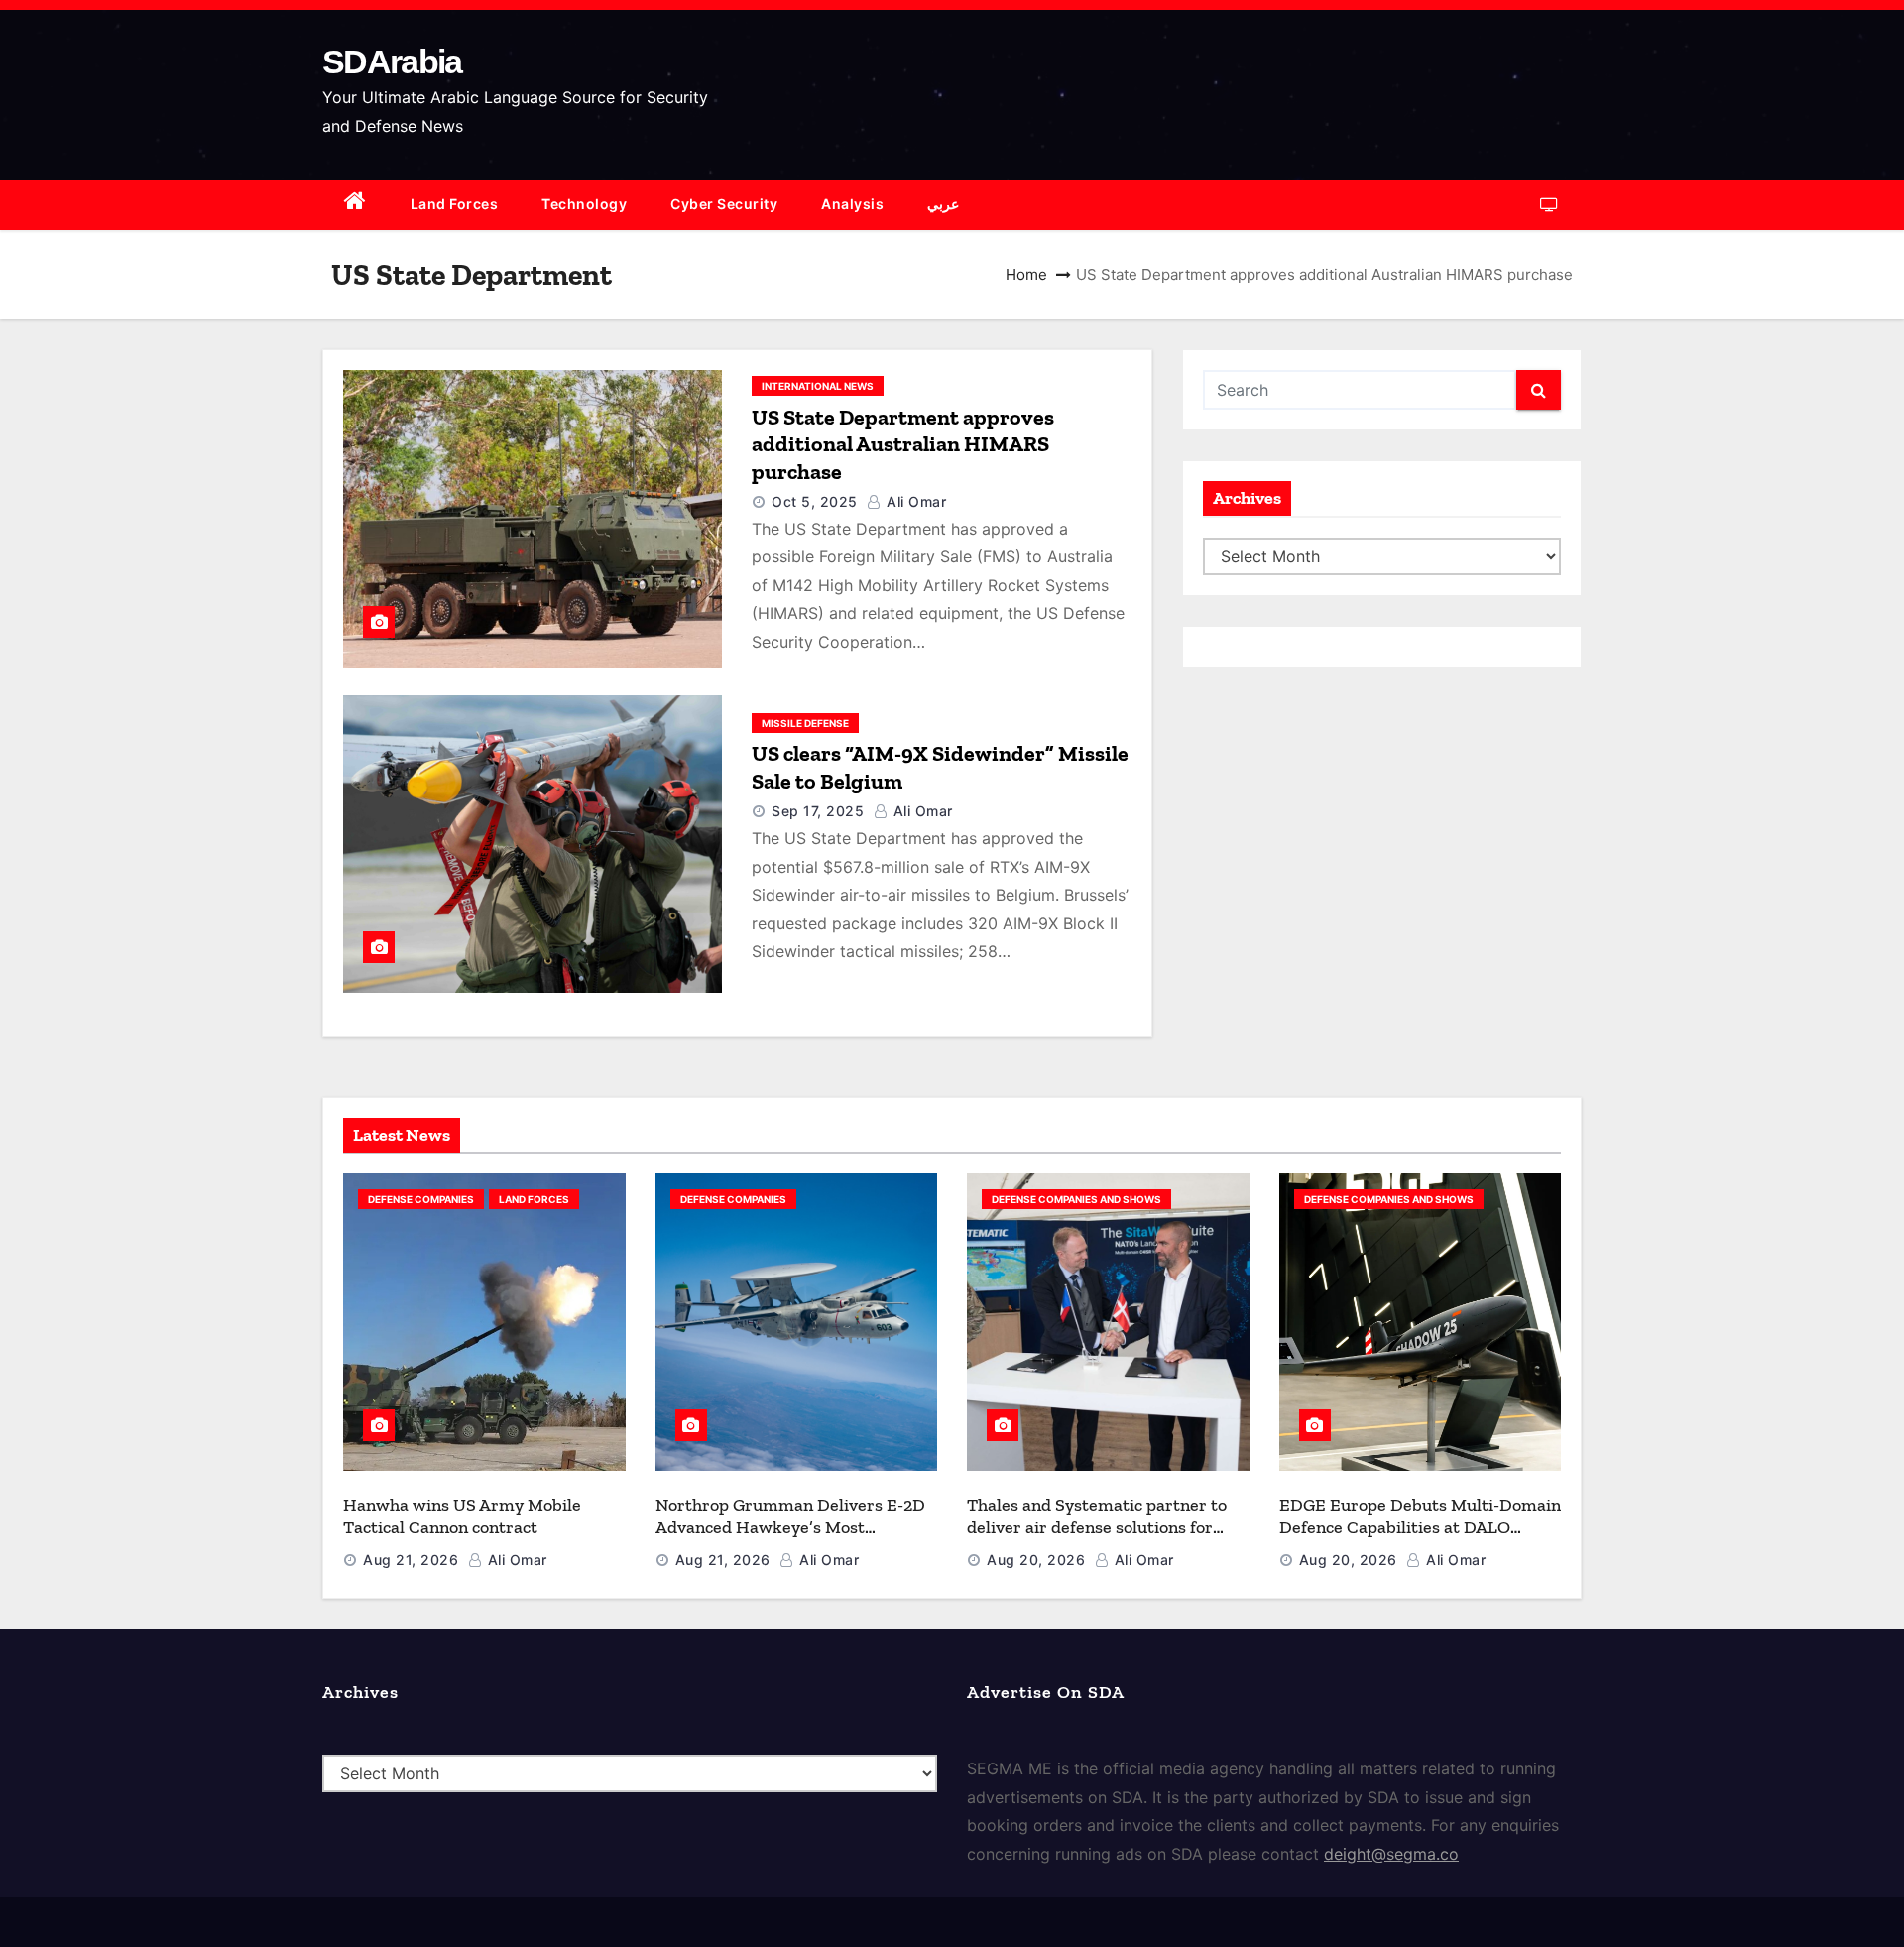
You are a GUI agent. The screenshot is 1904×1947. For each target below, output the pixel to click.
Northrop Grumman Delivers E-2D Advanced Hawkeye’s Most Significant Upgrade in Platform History (790, 1538)
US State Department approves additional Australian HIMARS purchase (903, 444)
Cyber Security (724, 204)
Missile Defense (805, 723)
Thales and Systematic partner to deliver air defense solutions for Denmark (1097, 1527)
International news (818, 386)
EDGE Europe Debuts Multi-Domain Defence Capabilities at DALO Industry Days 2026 (1420, 1527)
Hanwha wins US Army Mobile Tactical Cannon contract (462, 1516)
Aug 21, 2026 (411, 1560)
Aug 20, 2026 (1036, 1560)
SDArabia (392, 61)
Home (1026, 274)
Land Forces (455, 204)
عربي (943, 204)
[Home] (356, 205)
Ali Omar (914, 501)
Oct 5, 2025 (815, 501)
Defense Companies (421, 1199)
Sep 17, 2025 (818, 811)
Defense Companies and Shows (1076, 1199)
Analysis (852, 204)
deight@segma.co (1391, 1854)
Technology (584, 204)
